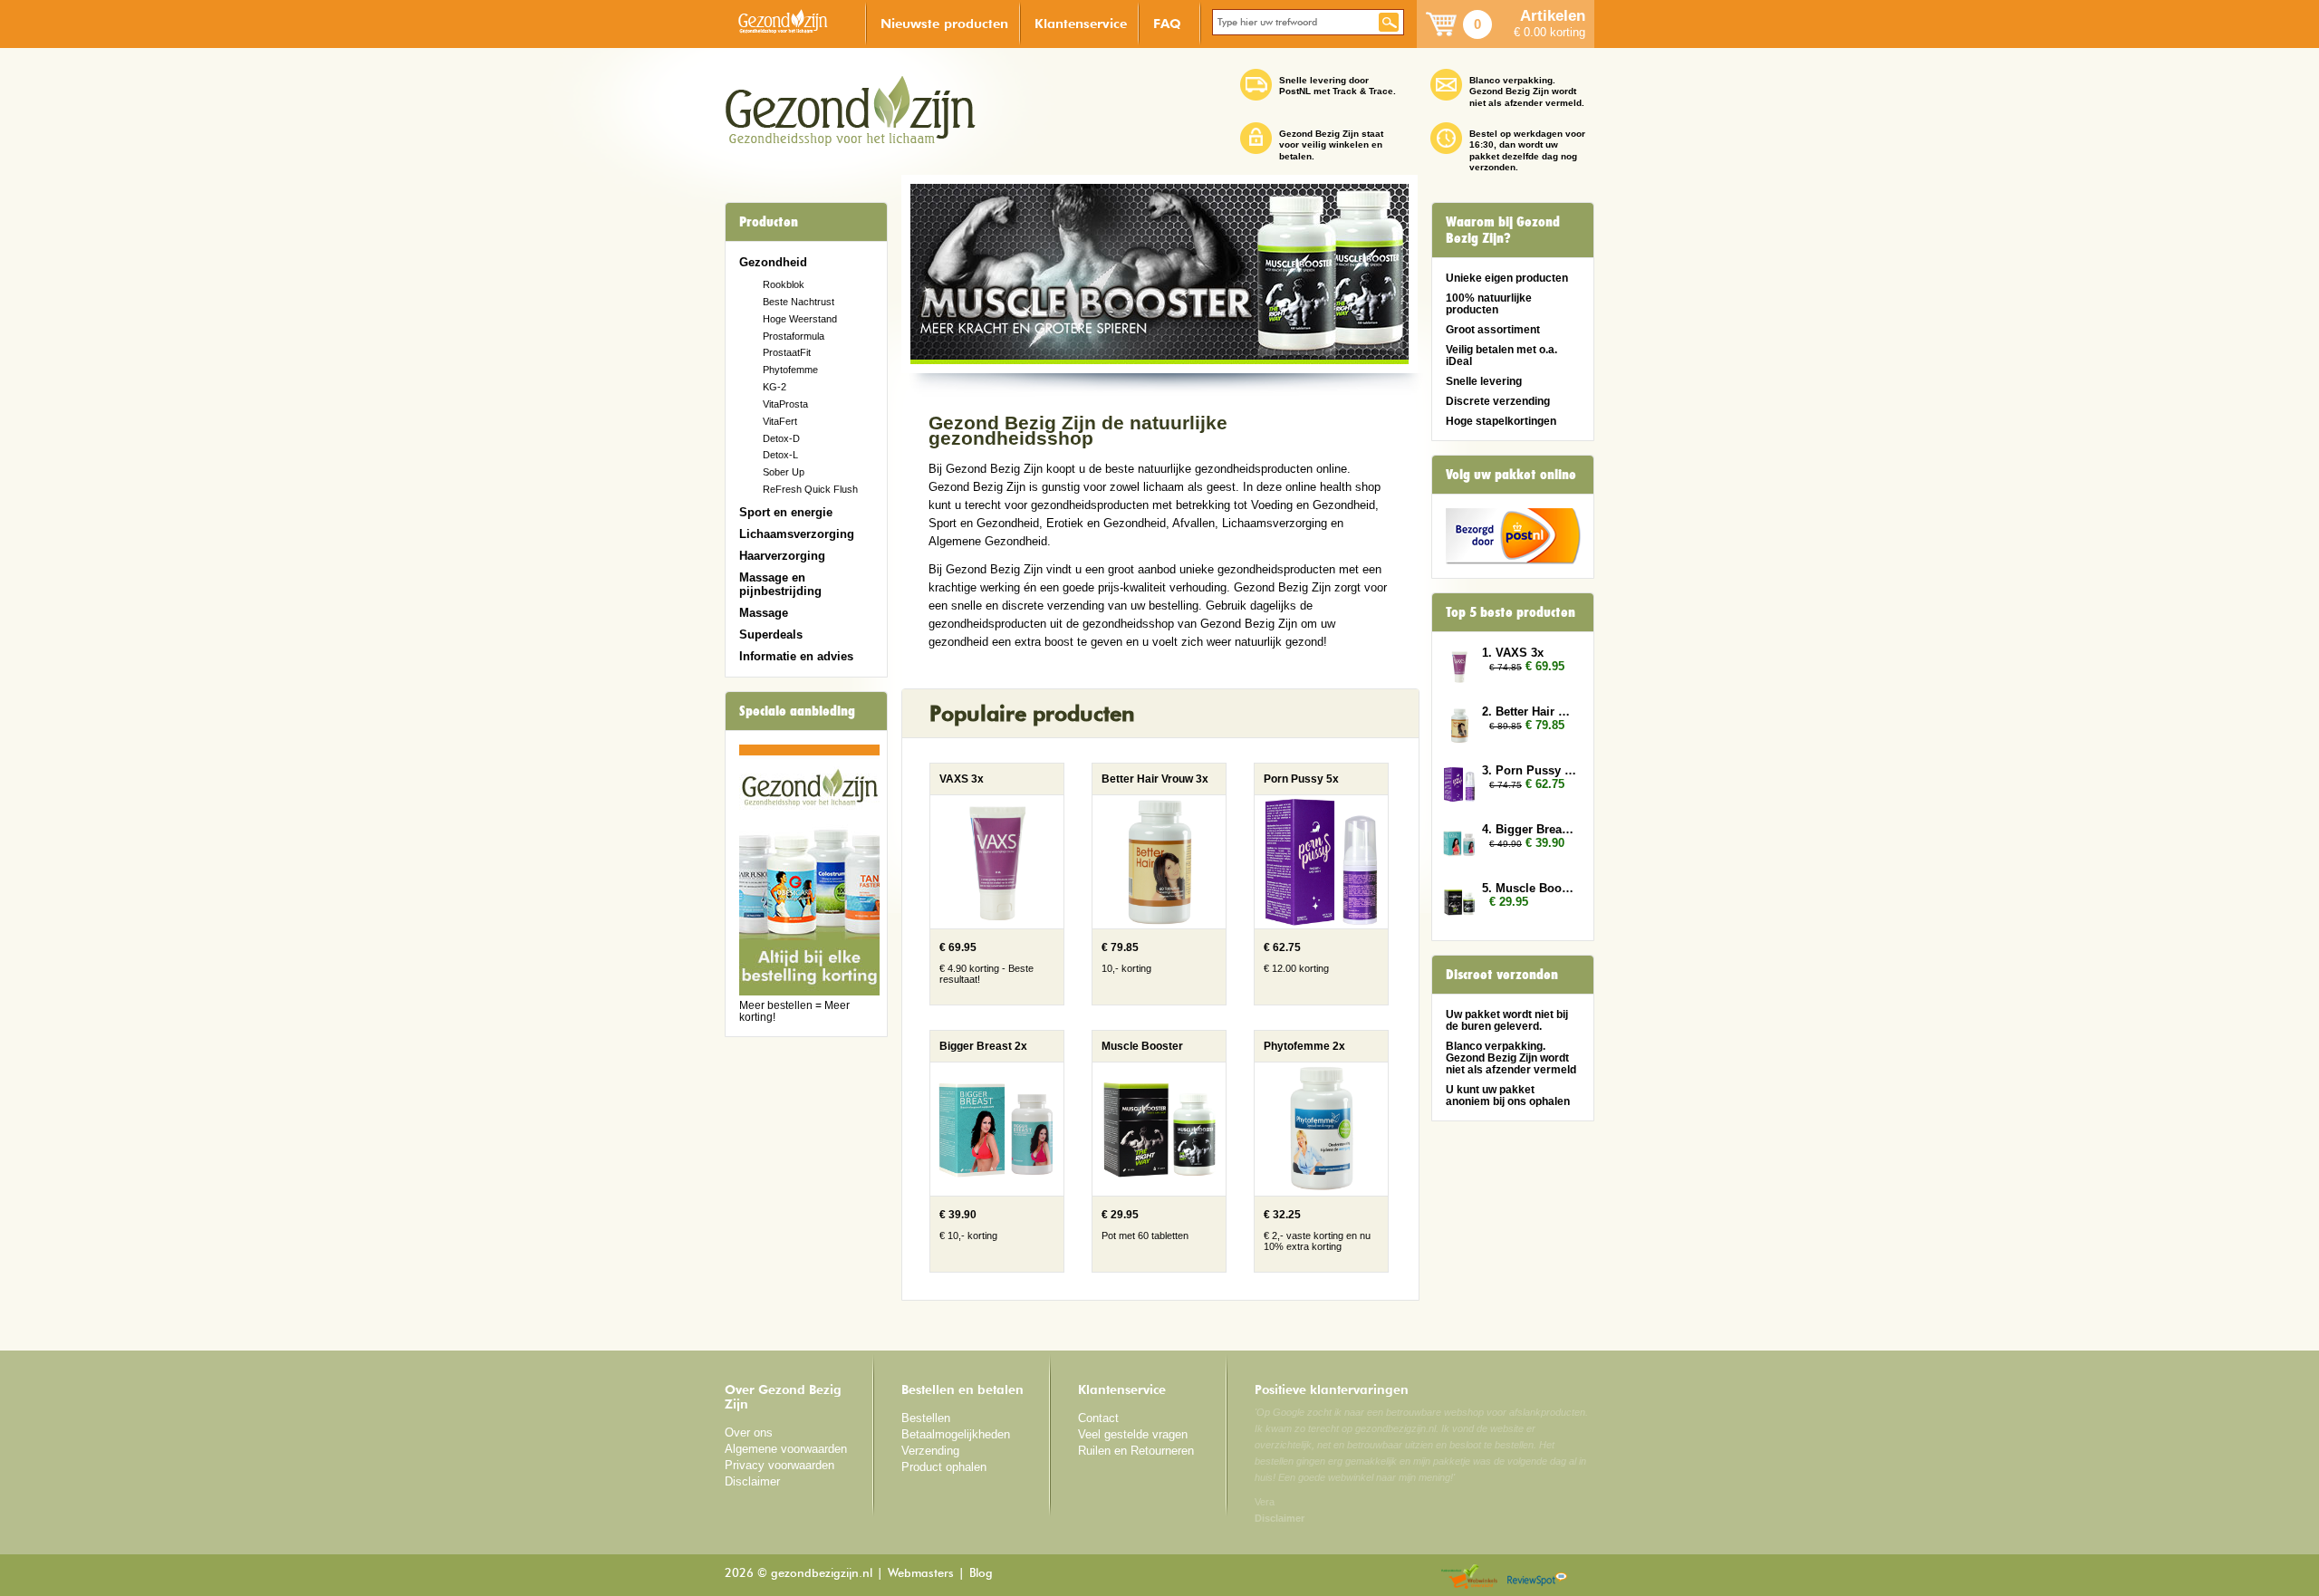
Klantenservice (1081, 23)
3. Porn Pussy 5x (1529, 770)
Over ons (749, 1433)
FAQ (1167, 23)
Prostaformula (794, 336)
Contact (1098, 1418)
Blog (981, 1574)
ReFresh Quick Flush (810, 489)
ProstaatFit (787, 352)
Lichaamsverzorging (797, 534)
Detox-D (781, 438)
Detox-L (780, 455)
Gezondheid (773, 262)
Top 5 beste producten (1511, 612)
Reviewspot (1537, 1577)
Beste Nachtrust (799, 302)
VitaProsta (785, 404)
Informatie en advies (796, 656)
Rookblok (784, 284)
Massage (764, 613)
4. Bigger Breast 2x (1529, 829)
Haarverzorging (782, 556)
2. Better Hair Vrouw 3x (1529, 711)
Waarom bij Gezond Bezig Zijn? (1503, 230)
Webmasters (921, 1574)
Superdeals (771, 635)
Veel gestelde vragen (1133, 1434)
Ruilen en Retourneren (1136, 1451)
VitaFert (780, 421)
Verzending (930, 1451)
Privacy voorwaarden (779, 1465)
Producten (769, 222)
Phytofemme (790, 370)
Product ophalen (944, 1467)
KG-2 (775, 387)
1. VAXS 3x (1513, 653)
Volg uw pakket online (1511, 475)
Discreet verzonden (1502, 975)
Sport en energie (786, 512)
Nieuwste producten (944, 23)
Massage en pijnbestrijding (780, 584)
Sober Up (784, 472)
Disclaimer (752, 1481)
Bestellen (926, 1418)
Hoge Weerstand (800, 319)
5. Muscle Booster (1529, 888)
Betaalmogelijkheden (956, 1434)
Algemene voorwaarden (786, 1449)
